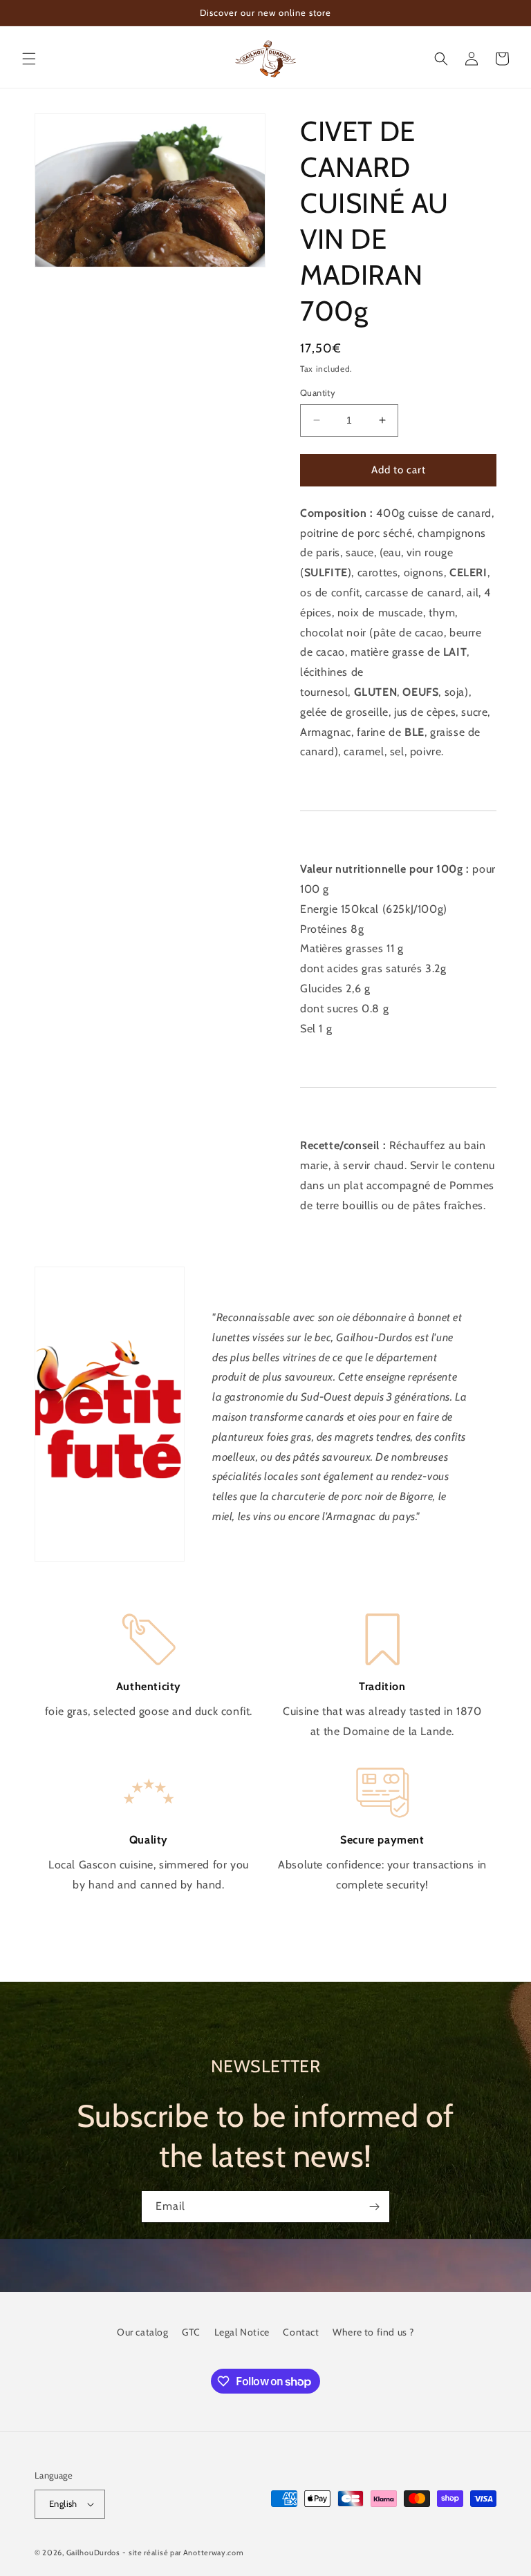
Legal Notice (242, 2332)
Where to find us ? (373, 2332)
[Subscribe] (374, 2207)
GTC (191, 2332)
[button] (29, 59)
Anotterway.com (214, 2553)
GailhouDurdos (93, 2553)
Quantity (318, 392)
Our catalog (143, 2332)
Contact (301, 2332)
